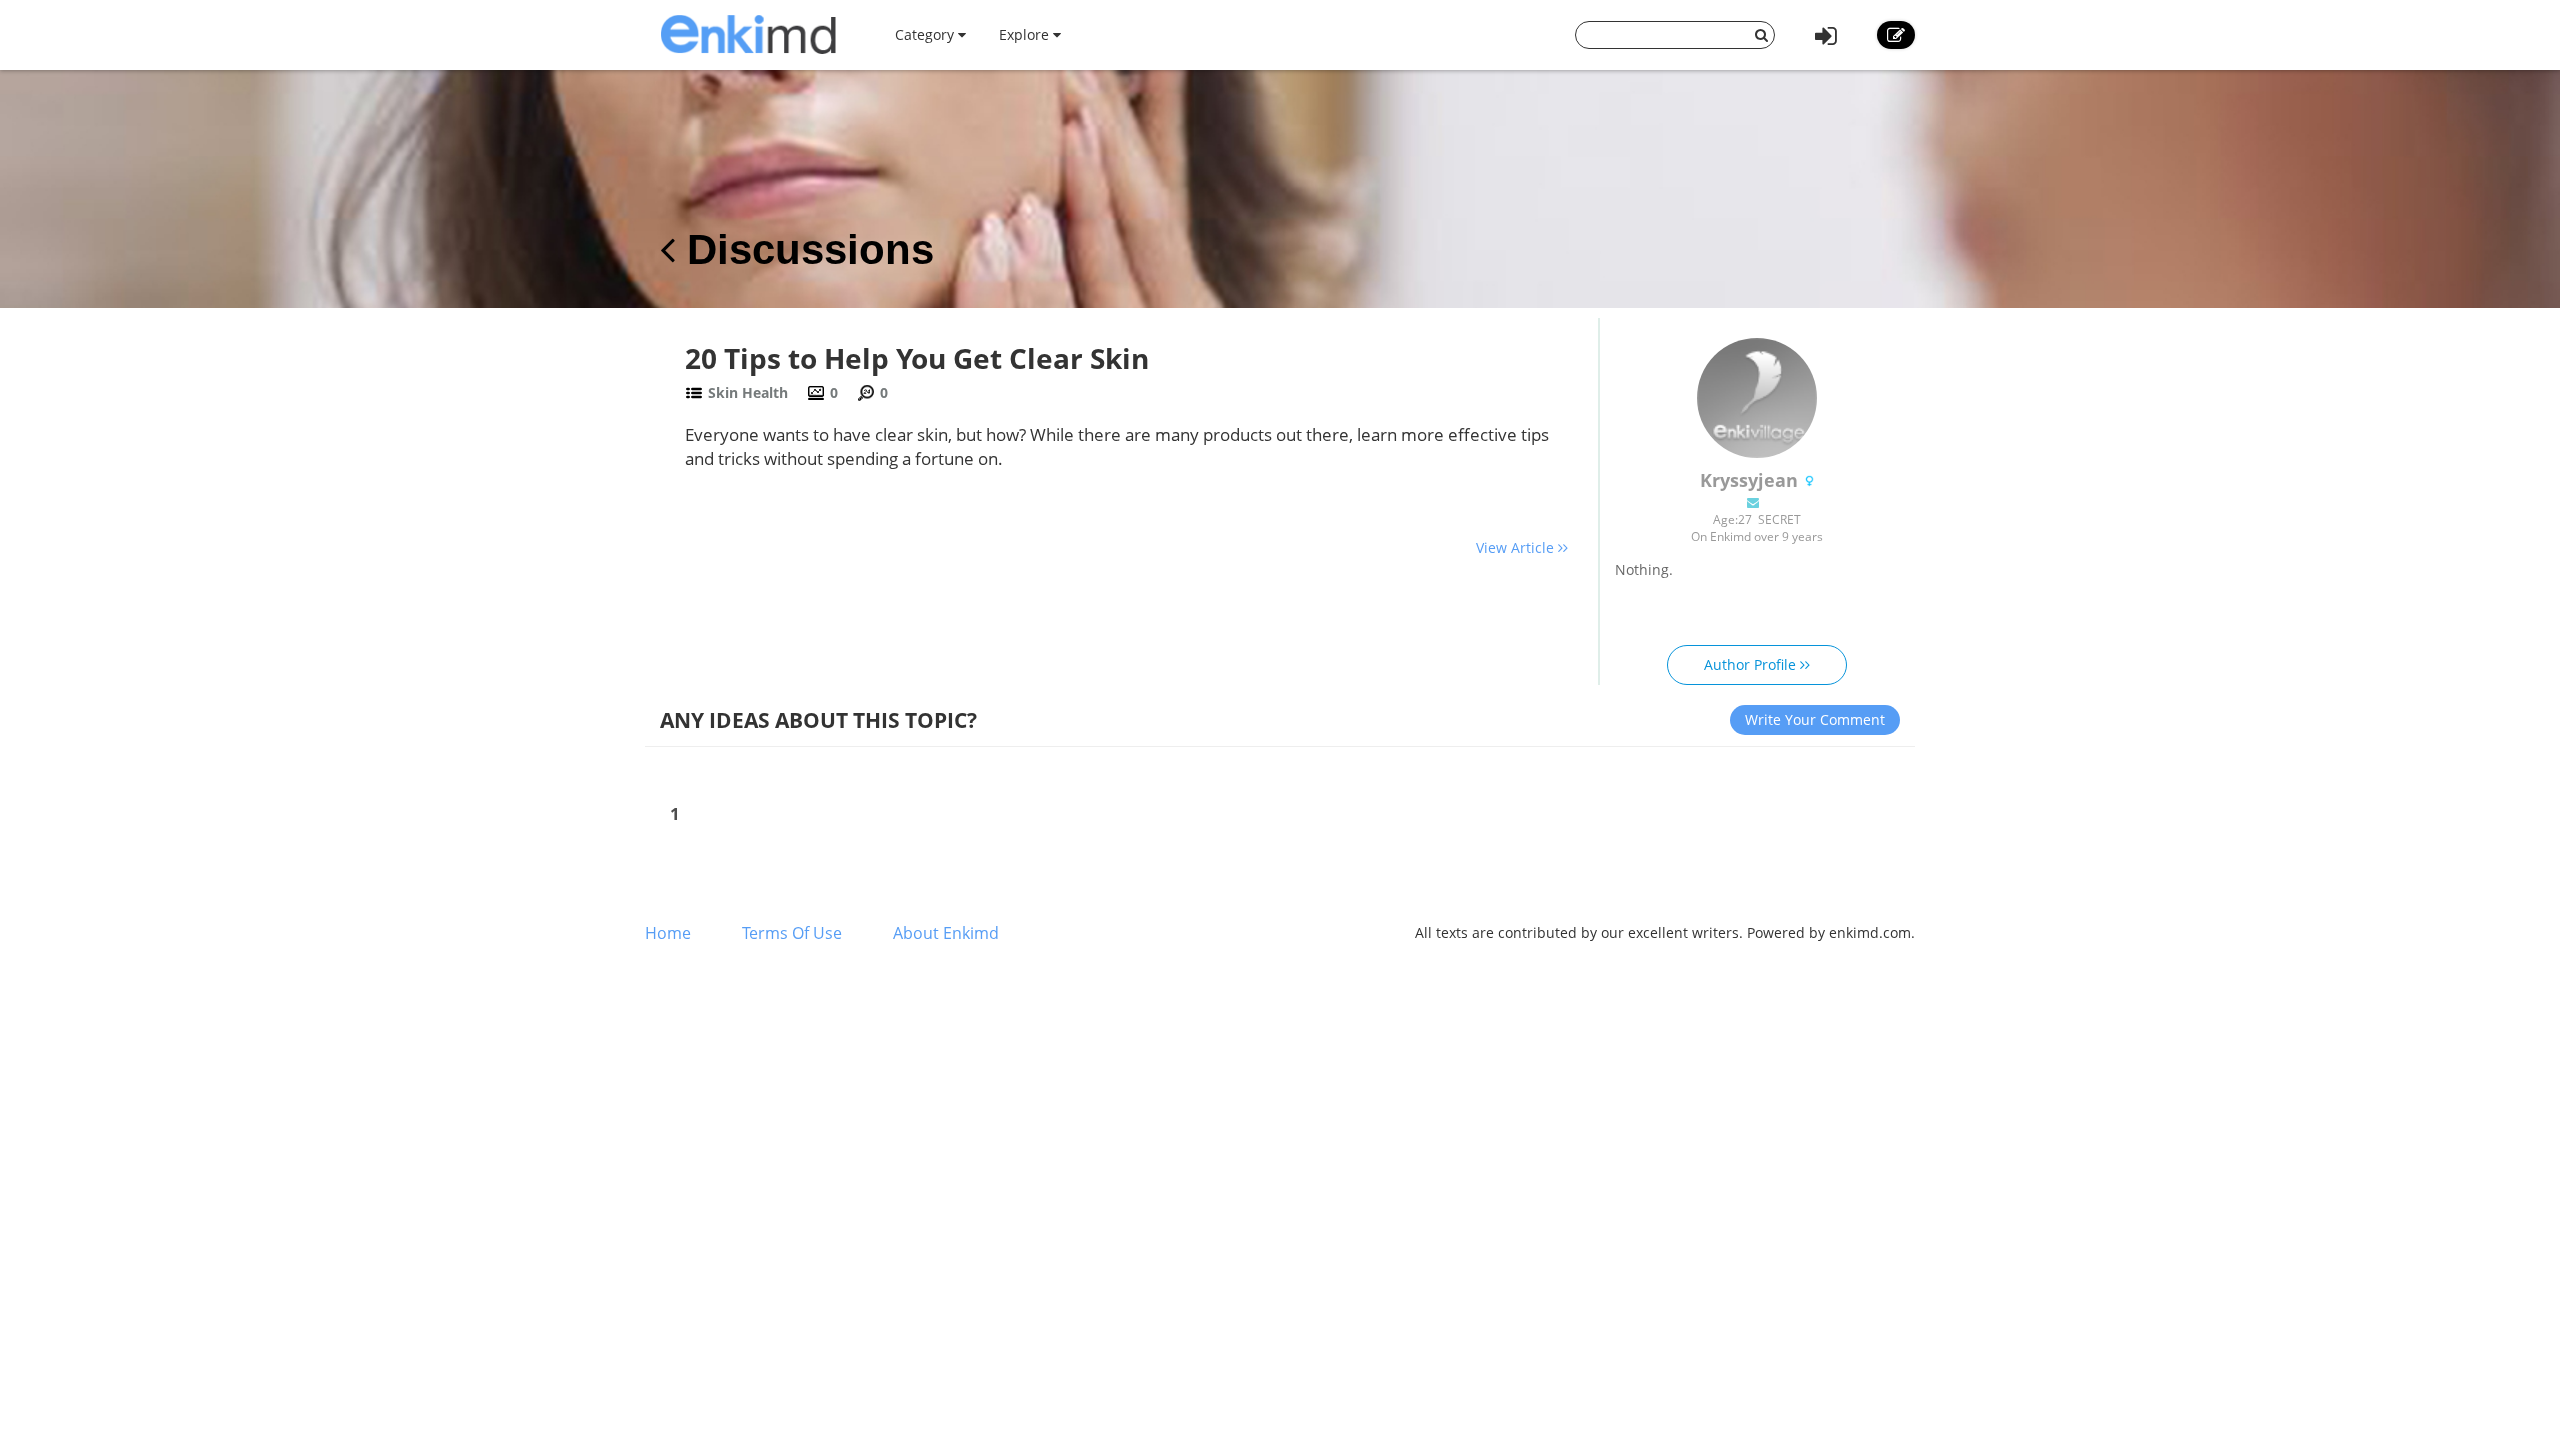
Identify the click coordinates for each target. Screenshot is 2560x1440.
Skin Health (748, 392)
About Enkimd (946, 933)
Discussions (804, 249)
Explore (1026, 34)
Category (926, 34)
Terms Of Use (792, 933)
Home (668, 933)
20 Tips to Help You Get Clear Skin (917, 358)
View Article (1517, 547)
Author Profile (1752, 664)
